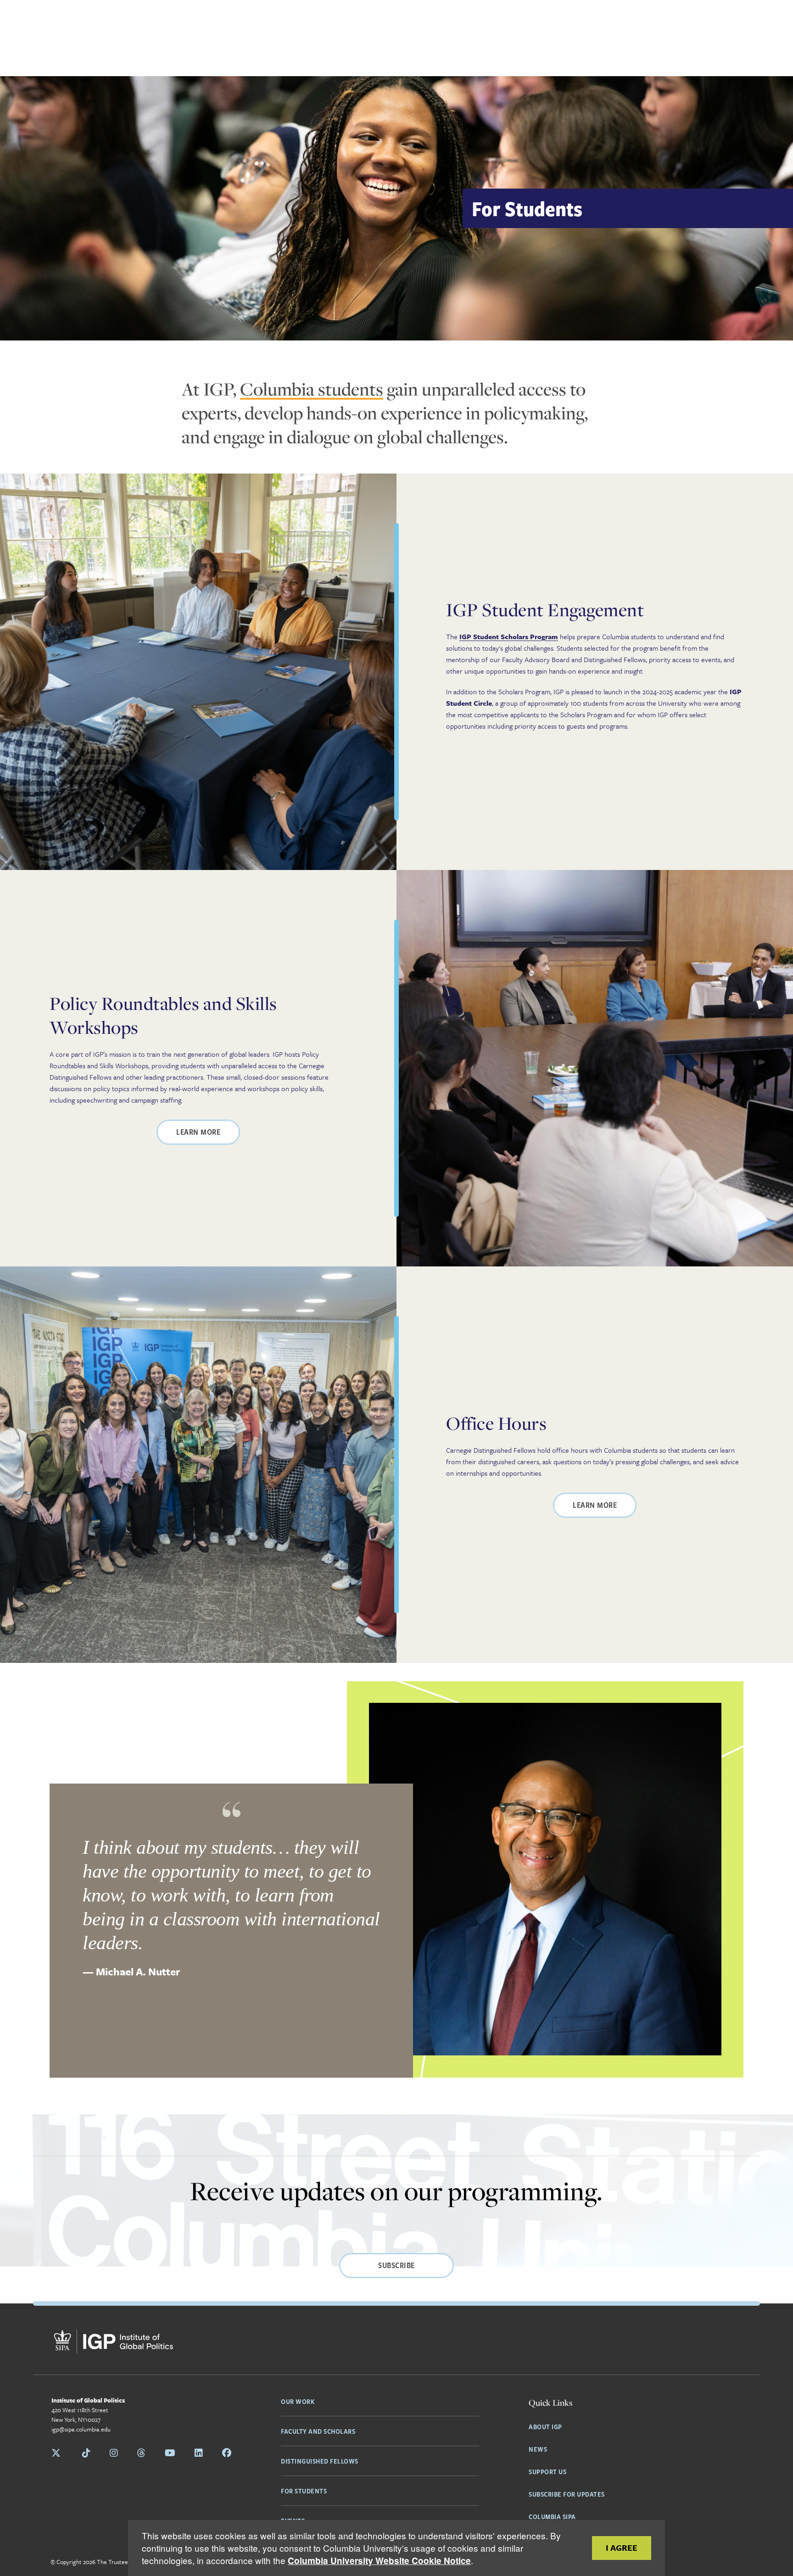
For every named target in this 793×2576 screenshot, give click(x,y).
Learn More (198, 1132)
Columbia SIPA (552, 2516)
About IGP (545, 2426)
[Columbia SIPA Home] (113, 2343)
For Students (304, 2491)
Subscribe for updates (567, 2494)
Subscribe (396, 2265)
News (538, 2449)
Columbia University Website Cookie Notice (379, 2561)
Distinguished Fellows (320, 2461)
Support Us (547, 2471)
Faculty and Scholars (318, 2431)
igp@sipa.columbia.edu (81, 2429)
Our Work (298, 2401)
